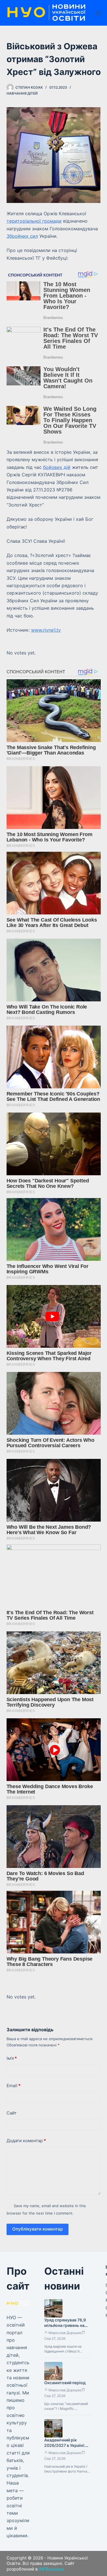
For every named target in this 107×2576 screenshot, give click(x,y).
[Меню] (98, 13)
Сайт (12, 2113)
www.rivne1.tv (46, 630)
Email (14, 2086)
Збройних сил (22, 236)
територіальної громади (34, 221)
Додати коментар (26, 2141)
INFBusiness (52, 2569)
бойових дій (57, 467)
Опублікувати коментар (38, 2229)
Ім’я (12, 2058)
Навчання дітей (22, 93)
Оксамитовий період (65, 2383)
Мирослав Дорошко (65, 2333)
